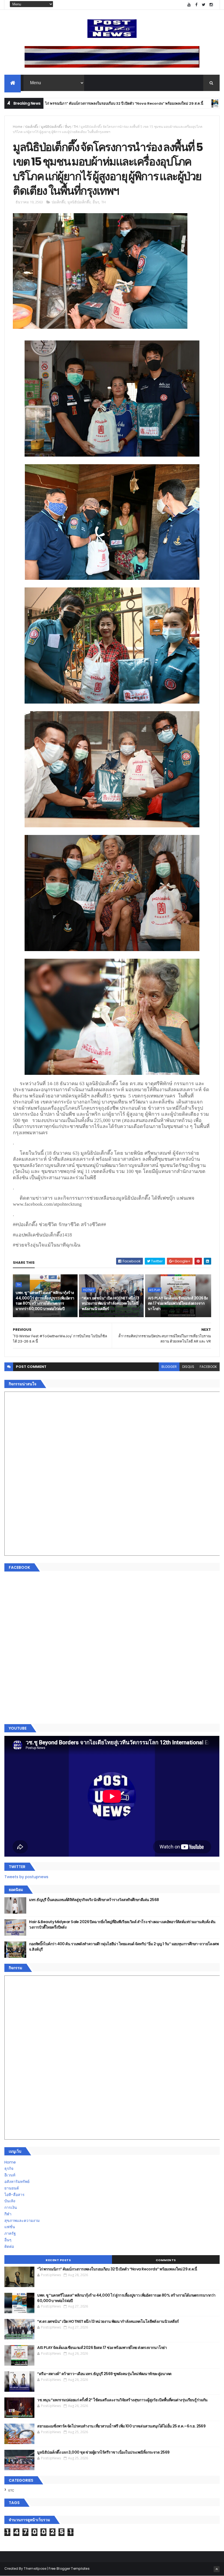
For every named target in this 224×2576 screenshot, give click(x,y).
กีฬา (8, 2214)
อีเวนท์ (10, 2175)
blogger (169, 1367)
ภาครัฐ (10, 2233)
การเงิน (11, 2207)
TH (162, 103)
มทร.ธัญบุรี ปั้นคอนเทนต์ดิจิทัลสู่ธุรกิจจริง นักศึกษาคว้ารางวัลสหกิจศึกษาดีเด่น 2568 (94, 1900)
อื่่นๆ (68, 127)
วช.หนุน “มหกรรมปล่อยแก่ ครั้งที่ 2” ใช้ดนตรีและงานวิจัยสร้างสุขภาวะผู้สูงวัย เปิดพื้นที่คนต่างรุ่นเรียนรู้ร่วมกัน (122, 2400)
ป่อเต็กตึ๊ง (32, 127)
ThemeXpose (35, 2569)
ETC (11, 2490)
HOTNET (89, 1290)
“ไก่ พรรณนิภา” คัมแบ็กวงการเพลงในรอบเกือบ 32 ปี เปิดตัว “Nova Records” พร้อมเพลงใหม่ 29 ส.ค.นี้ (117, 2269)
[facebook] (196, 5)
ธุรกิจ (9, 2168)
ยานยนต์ (12, 2188)
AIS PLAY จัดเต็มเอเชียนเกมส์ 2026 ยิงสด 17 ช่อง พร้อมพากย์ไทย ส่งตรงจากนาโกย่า (178, 1303)
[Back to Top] (217, 2569)
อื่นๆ (8, 2240)
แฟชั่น (10, 2227)
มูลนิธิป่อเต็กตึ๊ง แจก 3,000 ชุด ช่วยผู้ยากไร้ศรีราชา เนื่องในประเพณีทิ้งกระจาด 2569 (103, 2452)
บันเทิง (10, 2201)
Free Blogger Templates (69, 2569)
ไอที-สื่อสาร (14, 2195)
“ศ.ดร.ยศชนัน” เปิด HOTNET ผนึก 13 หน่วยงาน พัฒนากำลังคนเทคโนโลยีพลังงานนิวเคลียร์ (110, 1303)
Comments (166, 2260)
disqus (188, 1367)
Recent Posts (58, 2260)
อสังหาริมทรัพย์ (17, 2182)
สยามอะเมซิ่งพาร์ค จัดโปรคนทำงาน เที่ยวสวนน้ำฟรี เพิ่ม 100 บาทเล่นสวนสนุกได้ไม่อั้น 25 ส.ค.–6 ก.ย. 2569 (121, 2426)
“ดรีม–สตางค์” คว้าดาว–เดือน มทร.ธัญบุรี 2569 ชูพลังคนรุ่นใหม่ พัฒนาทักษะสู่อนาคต (104, 2374)
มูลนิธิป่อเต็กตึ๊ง (52, 127)
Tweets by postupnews (26, 1877)
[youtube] (189, 5)
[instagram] (211, 5)
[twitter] (204, 5)
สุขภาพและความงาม (22, 2221)
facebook (208, 1367)
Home (18, 127)
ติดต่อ (9, 2246)
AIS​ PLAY (155, 1290)
